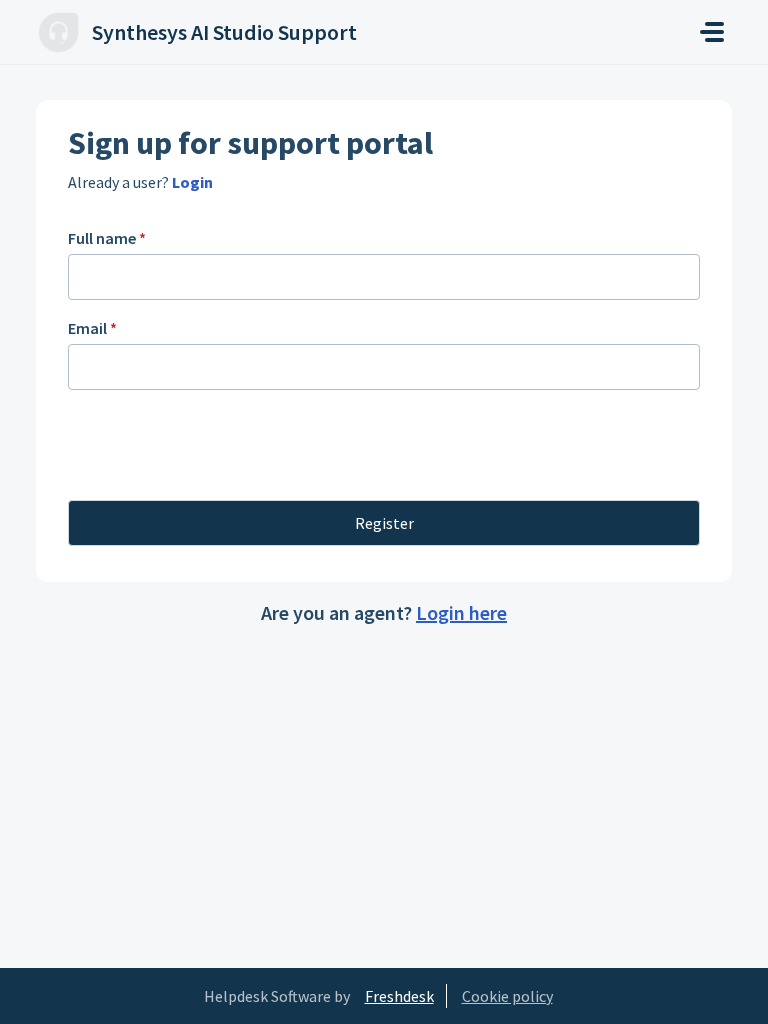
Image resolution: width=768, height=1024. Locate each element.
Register (384, 523)
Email (92, 328)
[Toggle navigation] (712, 32)
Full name (107, 238)
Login (191, 182)
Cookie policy (507, 996)
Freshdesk (399, 996)
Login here (461, 612)
